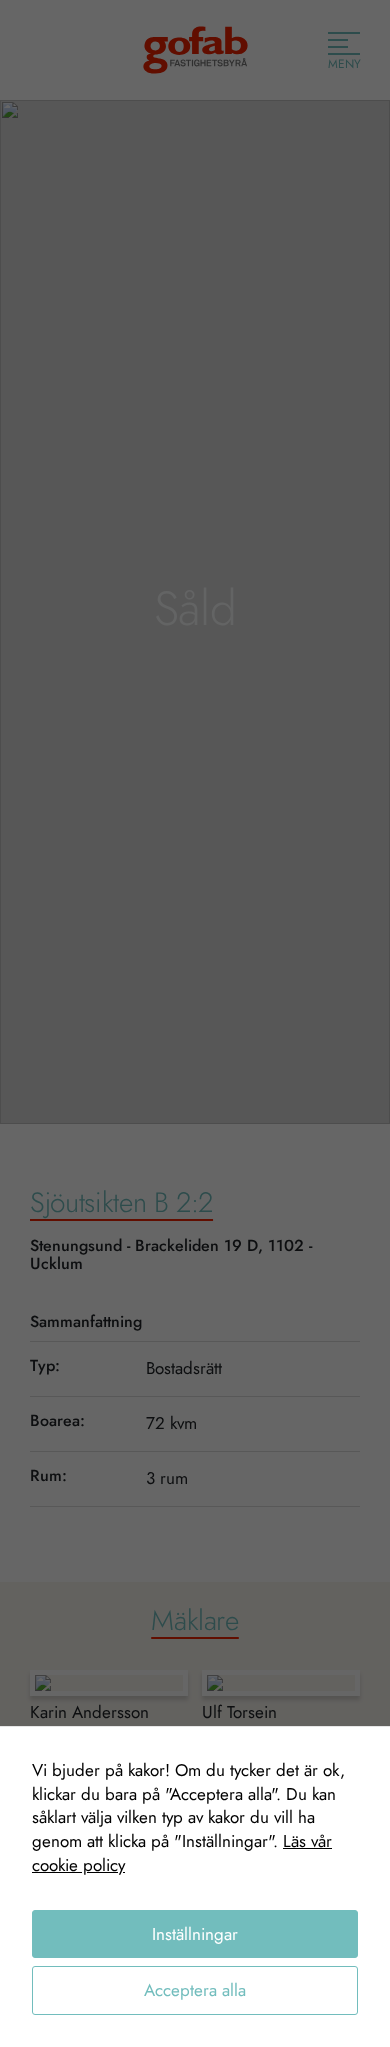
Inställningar (195, 1934)
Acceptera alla (195, 1990)
